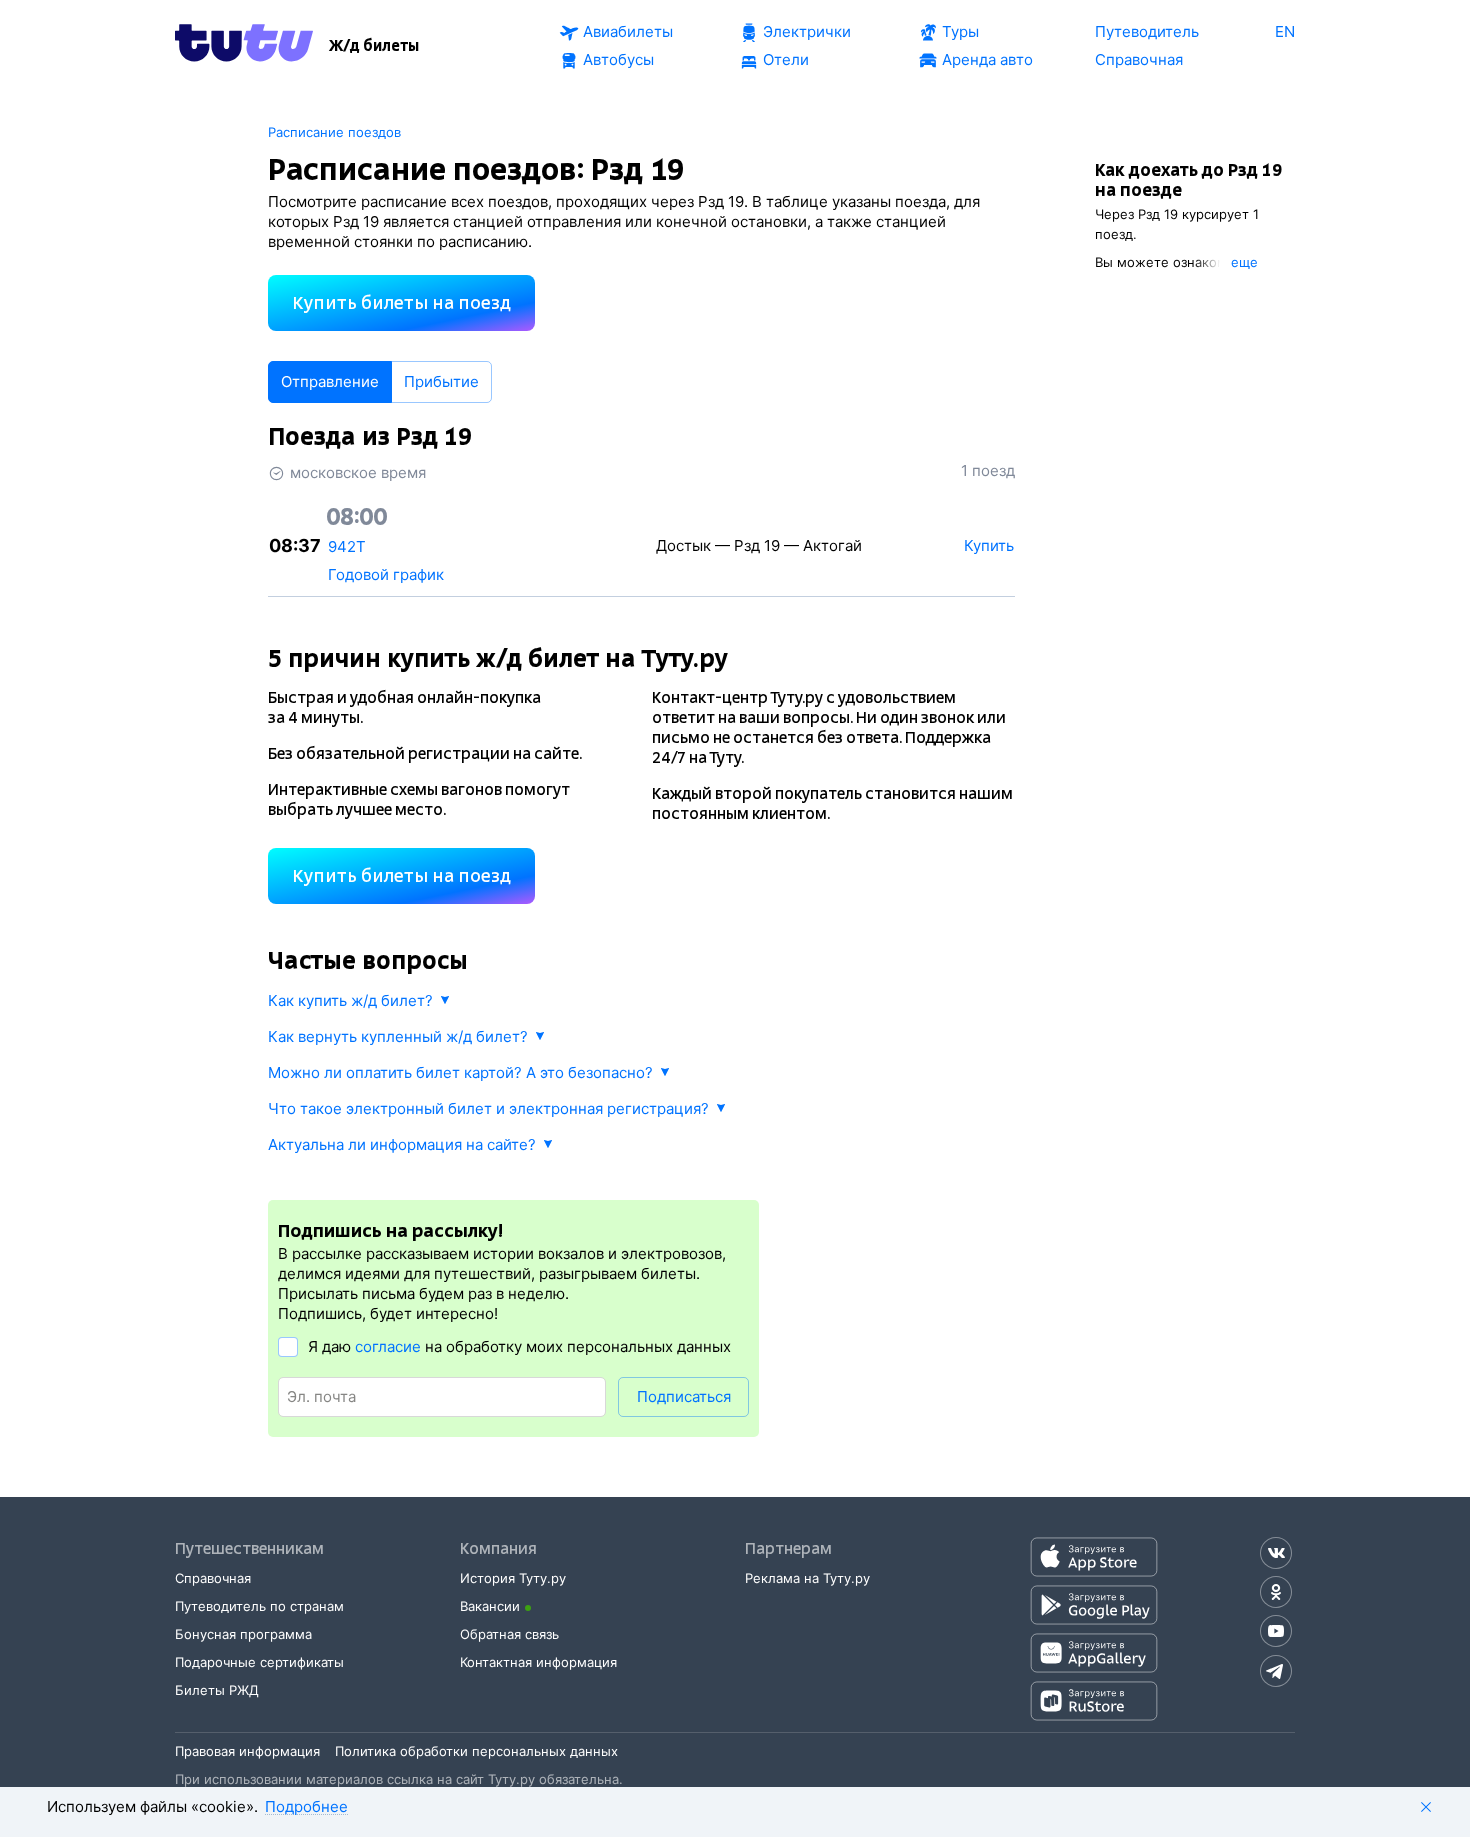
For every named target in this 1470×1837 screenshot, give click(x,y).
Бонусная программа (243, 1634)
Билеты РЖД (217, 1690)
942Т (347, 546)
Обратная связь (509, 1634)
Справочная (213, 1578)
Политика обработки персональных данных (476, 1751)
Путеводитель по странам (259, 1606)
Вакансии (490, 1606)
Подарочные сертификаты (259, 1662)
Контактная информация (538, 1662)
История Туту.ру (513, 1578)
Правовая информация (247, 1751)
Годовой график (386, 574)
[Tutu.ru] (244, 46)
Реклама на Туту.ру (807, 1578)
